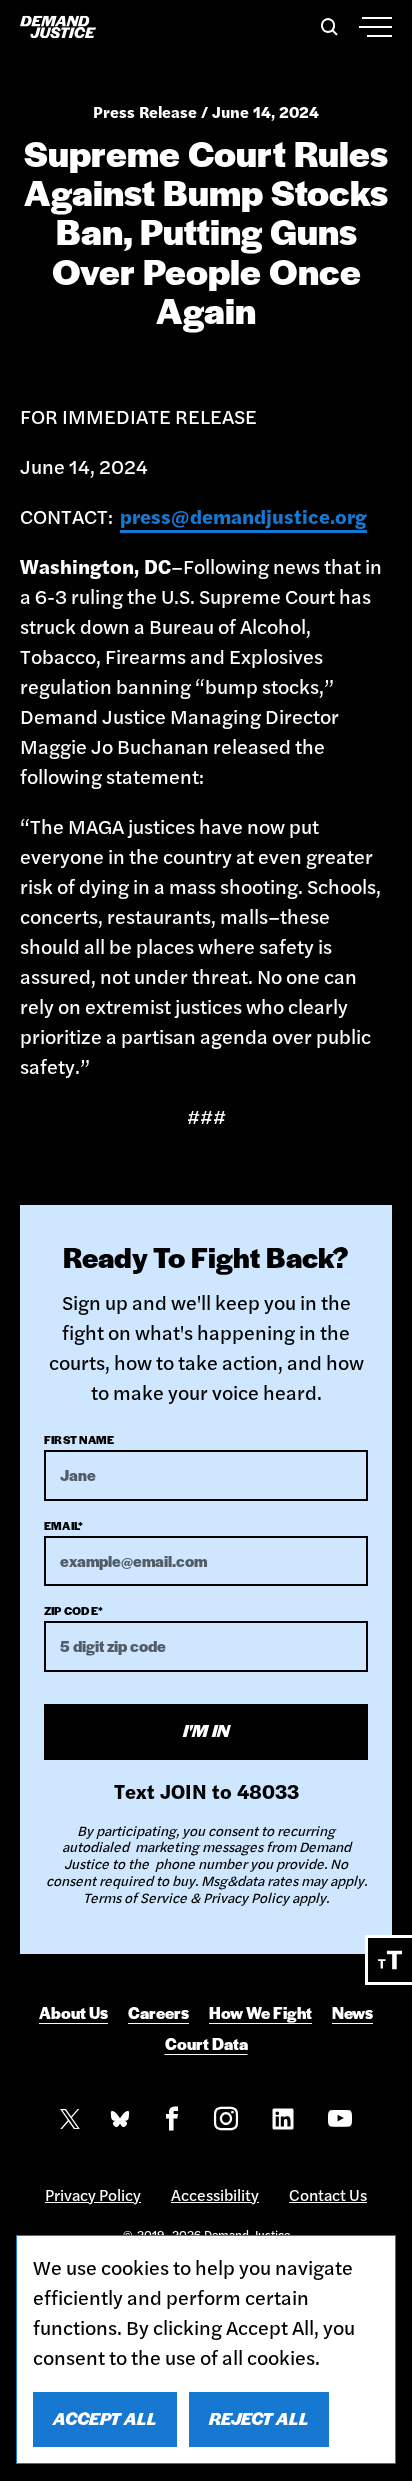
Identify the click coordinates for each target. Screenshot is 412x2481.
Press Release (145, 111)
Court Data (206, 2044)
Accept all (105, 2418)
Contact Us (328, 2194)
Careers (158, 2013)
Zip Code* (73, 1610)
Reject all (259, 2418)
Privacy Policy (93, 2194)
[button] (326, 27)
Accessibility (215, 2194)
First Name (79, 1439)
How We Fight (260, 2013)
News (352, 2013)
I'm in (206, 1730)
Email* (63, 1525)
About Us (73, 2013)
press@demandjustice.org (243, 515)
